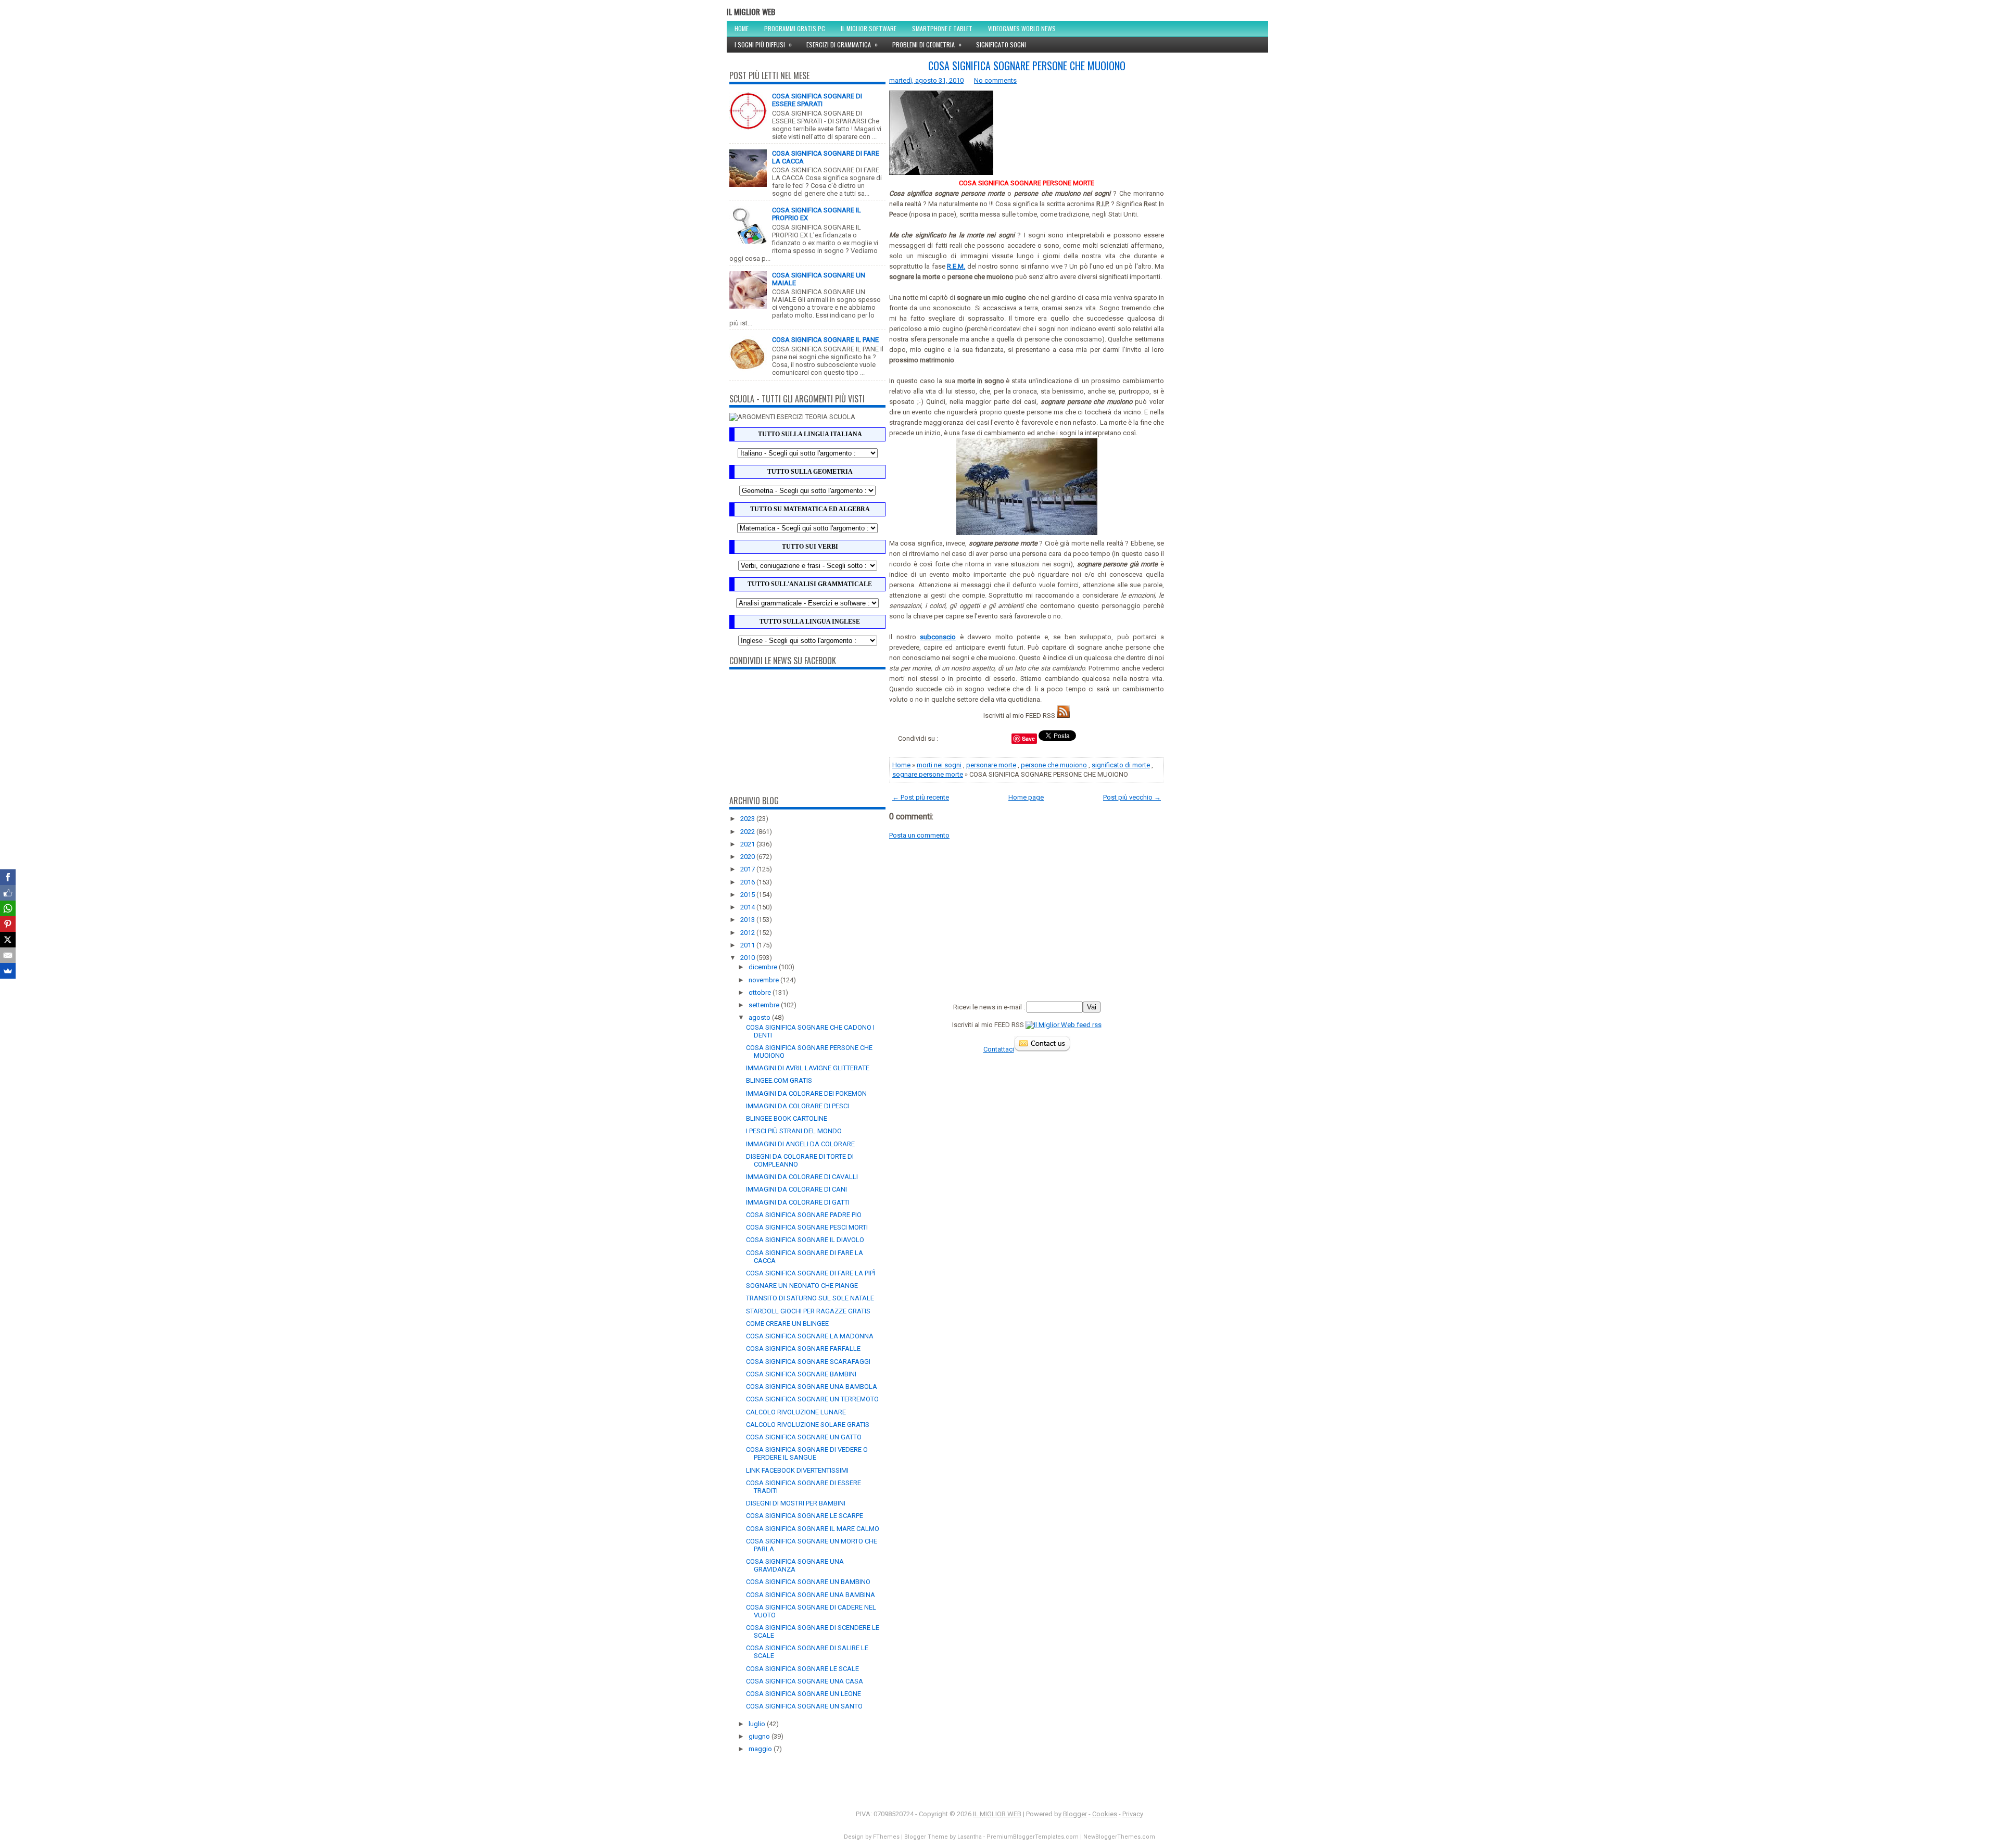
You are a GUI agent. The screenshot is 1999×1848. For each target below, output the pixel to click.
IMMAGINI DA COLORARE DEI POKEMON (806, 1093)
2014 (748, 907)
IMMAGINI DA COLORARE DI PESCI (798, 1106)
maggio (761, 1749)
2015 (748, 895)
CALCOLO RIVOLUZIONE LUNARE (796, 1412)
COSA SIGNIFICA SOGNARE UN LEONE (804, 1694)
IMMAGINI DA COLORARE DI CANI (796, 1189)
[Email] (8, 955)
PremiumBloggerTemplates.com (1033, 1837)
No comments (995, 80)
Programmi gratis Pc (795, 28)
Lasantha (970, 1837)
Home (742, 28)
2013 (748, 920)
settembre (765, 1005)
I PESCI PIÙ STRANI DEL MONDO (794, 1131)
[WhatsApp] (8, 908)
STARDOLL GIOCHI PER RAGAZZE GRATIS (808, 1311)
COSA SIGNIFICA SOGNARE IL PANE (825, 340)
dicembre (764, 967)
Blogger (1075, 1814)
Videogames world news (1022, 28)
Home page (1026, 797)
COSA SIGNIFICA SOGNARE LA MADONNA (810, 1336)
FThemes (886, 1837)
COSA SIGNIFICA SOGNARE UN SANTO (804, 1706)
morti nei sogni (939, 765)
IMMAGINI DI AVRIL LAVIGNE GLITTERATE (808, 1068)
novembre (764, 980)
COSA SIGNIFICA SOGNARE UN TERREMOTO (812, 1399)
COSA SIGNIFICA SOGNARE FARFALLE (803, 1349)
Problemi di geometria (927, 44)
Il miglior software (869, 28)
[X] (8, 940)
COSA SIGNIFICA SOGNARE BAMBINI (801, 1374)
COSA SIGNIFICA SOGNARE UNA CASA (805, 1681)
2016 (748, 882)
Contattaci (999, 1049)
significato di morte (1121, 765)
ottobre (761, 992)
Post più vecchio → (1132, 797)
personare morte (991, 765)
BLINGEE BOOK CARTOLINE (787, 1118)
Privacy (1133, 1814)
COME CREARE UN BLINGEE (787, 1324)
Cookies (1105, 1814)
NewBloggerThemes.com (1119, 1837)
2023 (748, 819)
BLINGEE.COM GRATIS (779, 1080)
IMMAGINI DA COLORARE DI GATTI (798, 1202)
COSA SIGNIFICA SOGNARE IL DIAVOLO (805, 1240)
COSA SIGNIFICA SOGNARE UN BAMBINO (808, 1582)
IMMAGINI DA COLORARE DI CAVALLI (802, 1177)
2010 (748, 958)
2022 (748, 832)
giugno (760, 1736)
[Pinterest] (8, 924)
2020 (748, 857)
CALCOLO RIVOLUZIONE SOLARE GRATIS (808, 1425)
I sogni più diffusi (763, 44)
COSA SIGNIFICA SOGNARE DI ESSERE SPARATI (817, 100)
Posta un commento (919, 835)
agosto (760, 1017)
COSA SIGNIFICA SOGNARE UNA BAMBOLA (812, 1387)
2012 (748, 933)
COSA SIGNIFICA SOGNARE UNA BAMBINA (811, 1595)
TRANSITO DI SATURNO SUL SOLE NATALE (810, 1298)
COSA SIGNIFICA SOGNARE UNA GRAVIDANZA (795, 1565)
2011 (748, 945)
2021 (748, 844)
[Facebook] (8, 877)
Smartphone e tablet (942, 28)
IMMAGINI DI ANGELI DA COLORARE (800, 1144)
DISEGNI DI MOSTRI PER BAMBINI (796, 1503)
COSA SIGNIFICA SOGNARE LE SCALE (802, 1669)
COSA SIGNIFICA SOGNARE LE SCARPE (805, 1516)
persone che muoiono (1054, 765)
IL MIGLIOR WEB (751, 11)
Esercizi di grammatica (842, 44)
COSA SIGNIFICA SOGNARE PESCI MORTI (807, 1227)
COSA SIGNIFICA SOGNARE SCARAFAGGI (808, 1362)
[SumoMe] (8, 971)
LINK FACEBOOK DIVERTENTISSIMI (797, 1470)
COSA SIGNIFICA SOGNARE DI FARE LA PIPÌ (811, 1273)
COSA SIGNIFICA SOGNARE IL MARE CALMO (813, 1529)
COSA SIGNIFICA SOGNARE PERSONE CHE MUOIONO (1027, 66)
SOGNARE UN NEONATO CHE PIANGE (802, 1286)
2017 (748, 869)
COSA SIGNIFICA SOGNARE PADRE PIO (804, 1215)
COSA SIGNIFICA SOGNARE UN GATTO (804, 1437)
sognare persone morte (928, 774)
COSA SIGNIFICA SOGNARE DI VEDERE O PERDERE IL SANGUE (807, 1453)
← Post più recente (921, 797)
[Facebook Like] (8, 893)
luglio (758, 1724)
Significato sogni (1001, 45)
